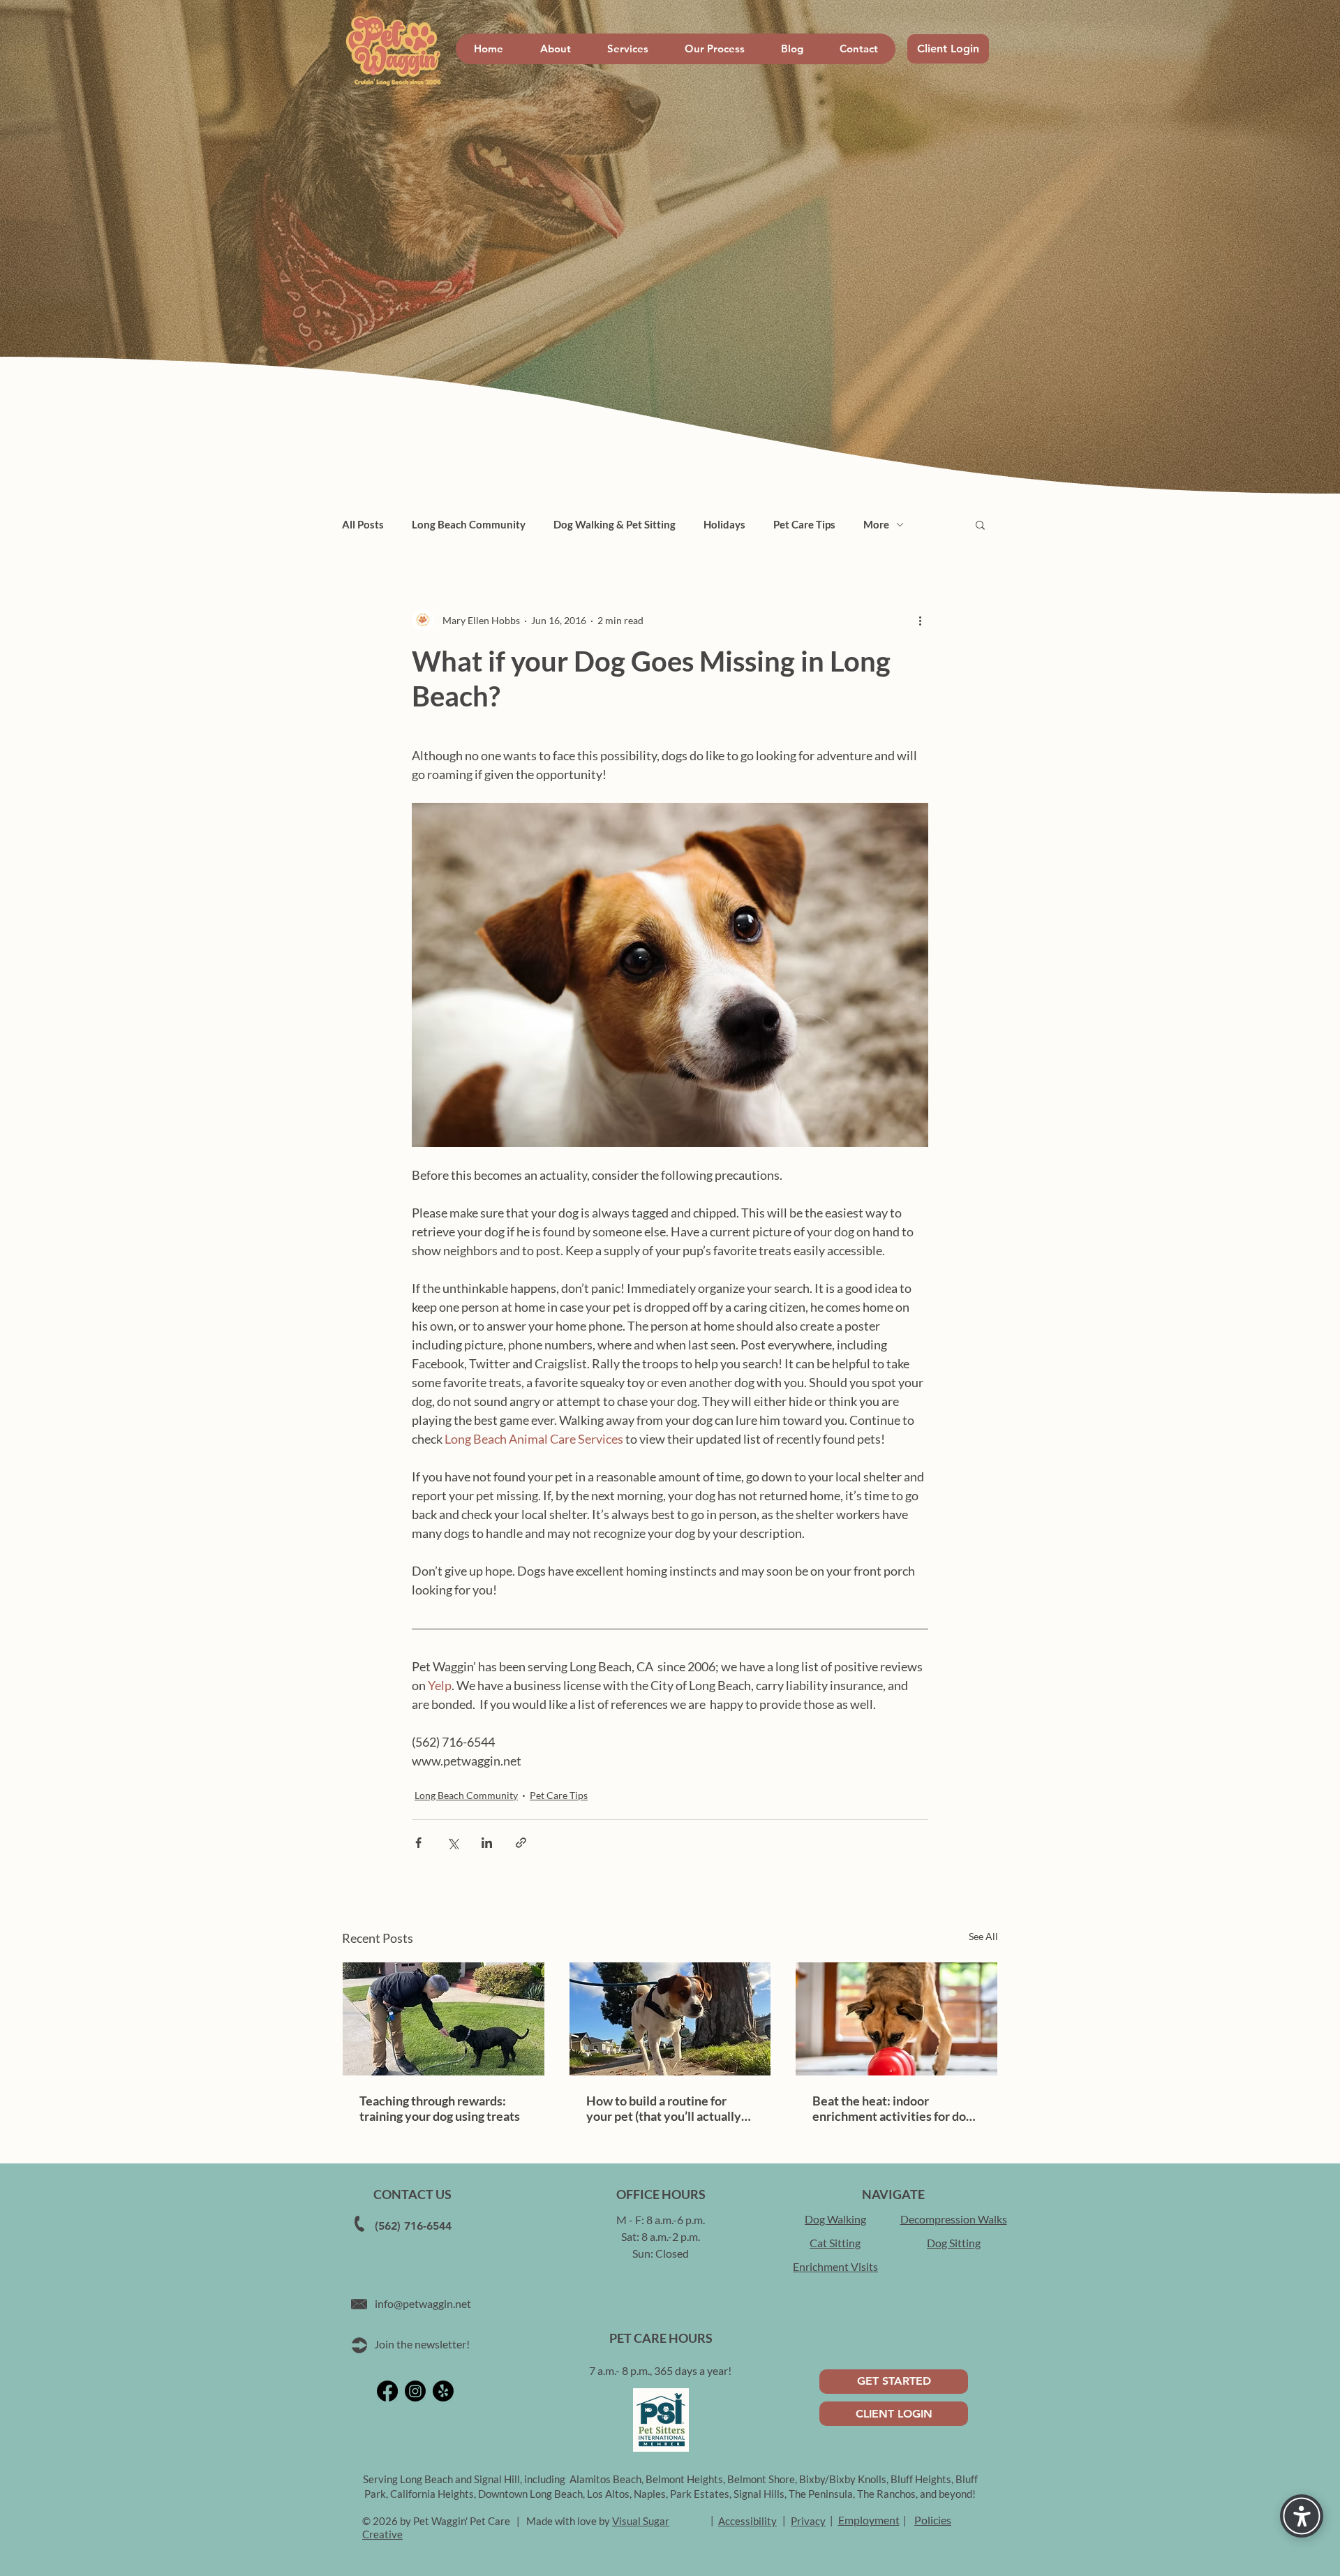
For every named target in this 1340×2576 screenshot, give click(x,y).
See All (983, 1936)
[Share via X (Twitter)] (453, 1843)
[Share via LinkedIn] (487, 1843)
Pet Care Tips (804, 524)
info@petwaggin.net (423, 2303)
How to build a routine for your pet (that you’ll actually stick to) (664, 2108)
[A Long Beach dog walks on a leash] (670, 2019)
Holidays (724, 524)
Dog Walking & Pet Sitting (615, 524)
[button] (980, 524)
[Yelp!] (443, 2391)
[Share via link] (521, 1843)
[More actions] (920, 620)
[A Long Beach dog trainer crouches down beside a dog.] (444, 2019)
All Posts (363, 524)
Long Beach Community (469, 524)
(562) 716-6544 (413, 2226)
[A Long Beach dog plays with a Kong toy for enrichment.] (896, 2019)
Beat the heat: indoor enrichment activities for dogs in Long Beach (895, 2108)
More (876, 524)
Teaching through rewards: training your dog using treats (440, 2108)
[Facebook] (387, 2391)
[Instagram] (415, 2391)
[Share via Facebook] (418, 1843)
